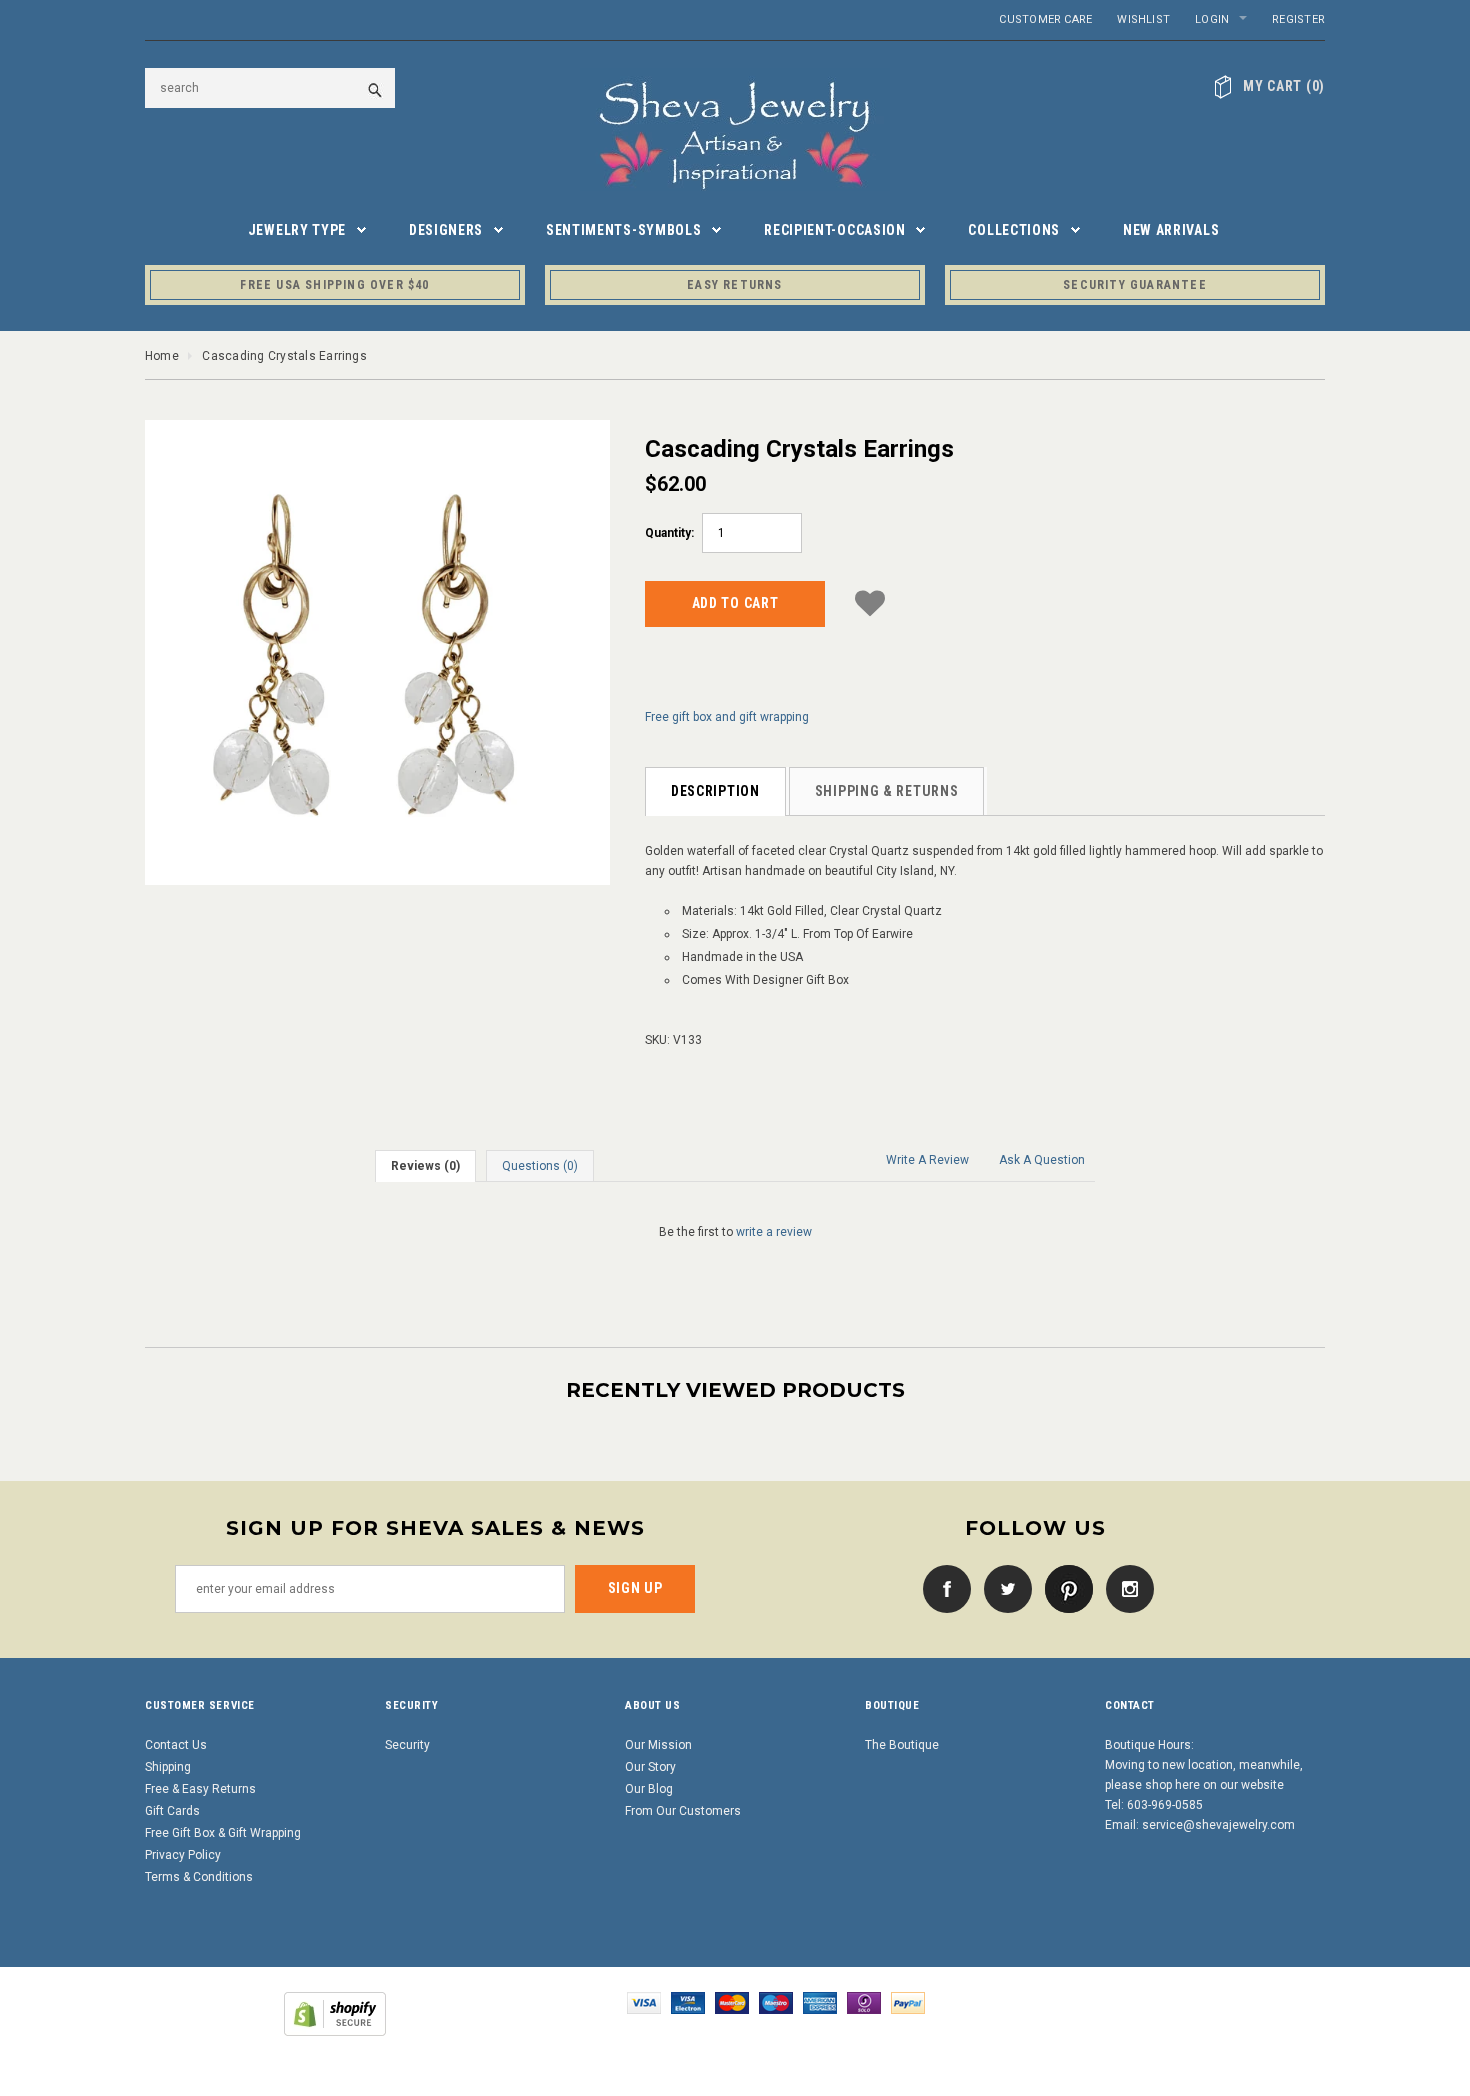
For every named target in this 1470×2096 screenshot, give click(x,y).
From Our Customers (683, 1811)
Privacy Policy (183, 1855)
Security (407, 1745)
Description (715, 791)
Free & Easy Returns (200, 1789)
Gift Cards (172, 1811)
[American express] (820, 2002)
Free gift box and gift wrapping (727, 717)
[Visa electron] (688, 2002)
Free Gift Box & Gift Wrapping (223, 1833)
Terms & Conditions (199, 1877)
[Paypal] (908, 2002)
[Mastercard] (732, 2002)
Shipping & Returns (887, 791)
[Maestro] (776, 2002)
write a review (774, 1232)
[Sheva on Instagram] (1125, 1588)
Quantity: (669, 533)
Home (162, 356)
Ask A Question (1042, 1160)
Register (1298, 19)
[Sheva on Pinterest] (1064, 1588)
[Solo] (864, 2002)
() (1284, 86)
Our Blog (649, 1789)
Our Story (650, 1767)
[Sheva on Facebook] (942, 1588)
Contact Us (176, 1745)
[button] (870, 600)
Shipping (168, 1767)
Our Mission (658, 1745)
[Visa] (644, 2002)
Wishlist (1143, 19)
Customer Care (1045, 19)
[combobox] (270, 88)
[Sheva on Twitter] (1003, 1588)
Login (1212, 19)
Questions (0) (540, 1166)
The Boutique (902, 1745)
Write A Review (927, 1160)
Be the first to (735, 1232)
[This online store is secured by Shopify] (335, 2013)
